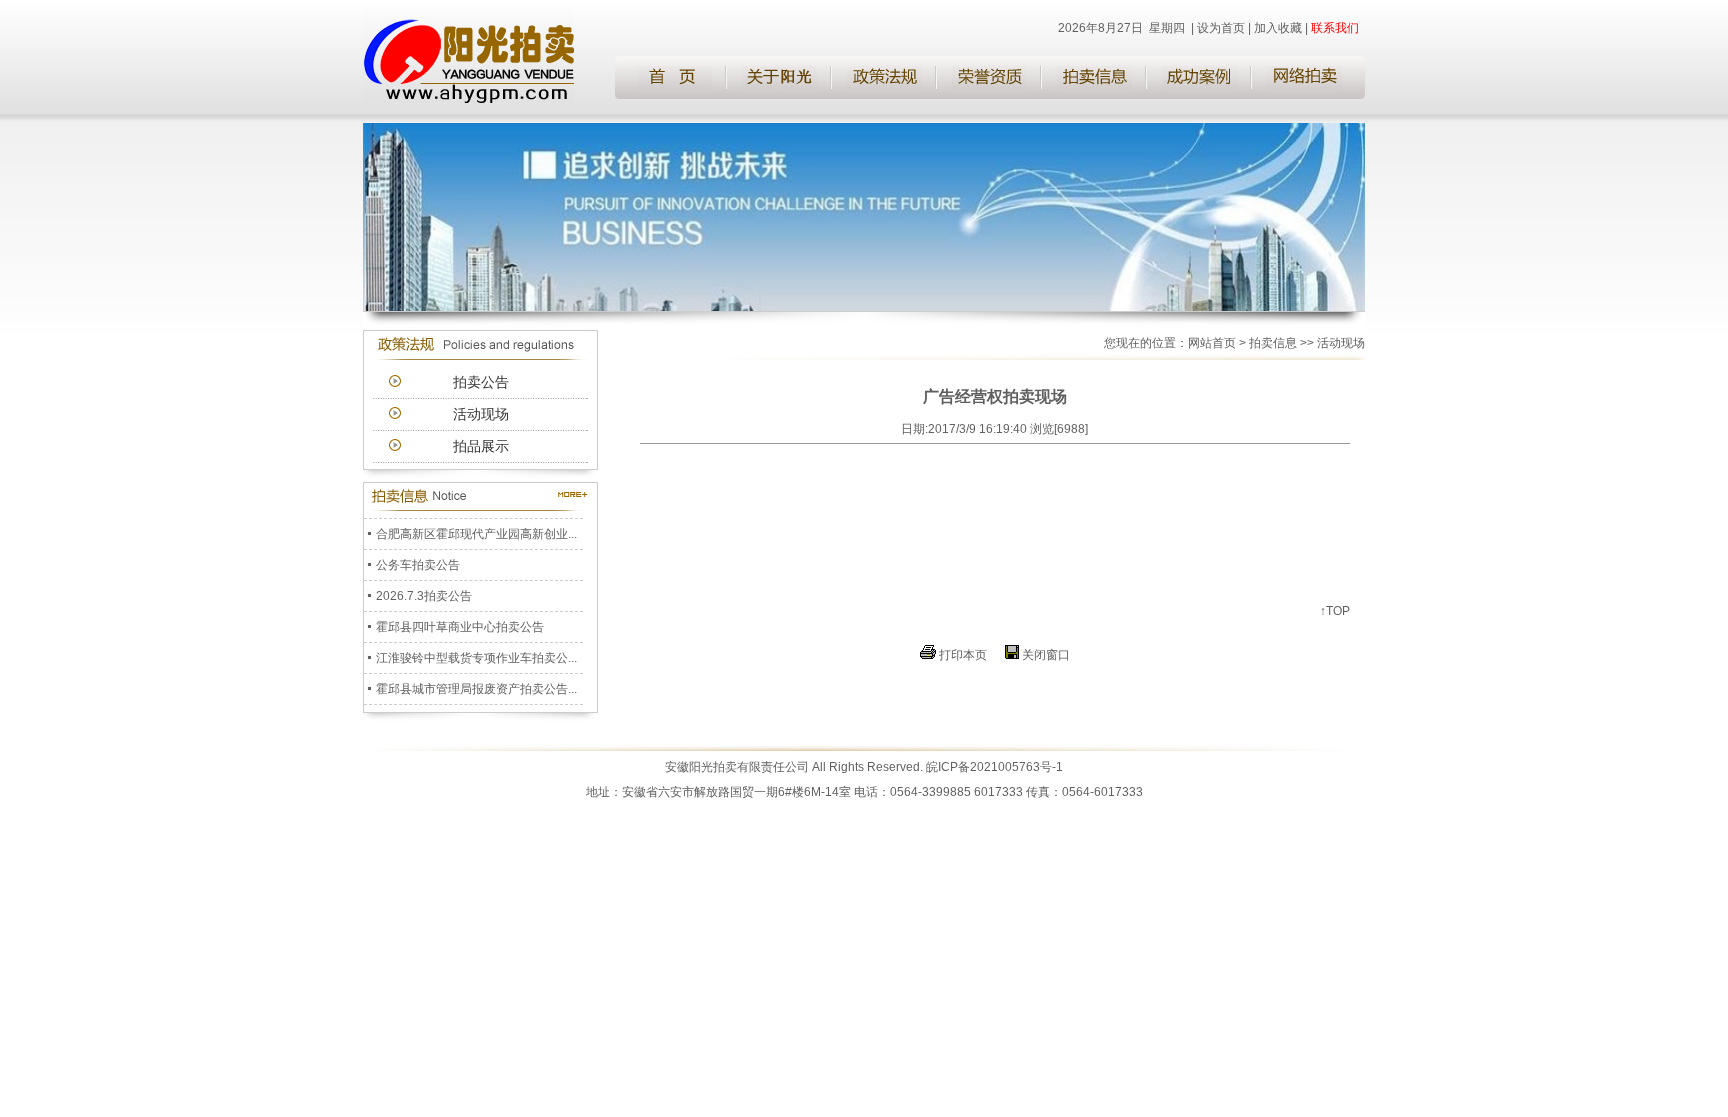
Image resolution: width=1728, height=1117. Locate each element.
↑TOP (1335, 611)
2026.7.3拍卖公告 (424, 591)
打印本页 (963, 655)
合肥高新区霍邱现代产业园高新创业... (476, 529)
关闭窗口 (1046, 655)
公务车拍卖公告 (418, 560)
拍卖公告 (481, 382)
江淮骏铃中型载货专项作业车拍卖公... (476, 653)
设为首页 (1221, 28)
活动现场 (481, 414)
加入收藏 (1278, 28)
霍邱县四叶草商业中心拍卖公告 (460, 622)
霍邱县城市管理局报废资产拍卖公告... (476, 684)
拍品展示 (481, 446)
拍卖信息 (1273, 343)
